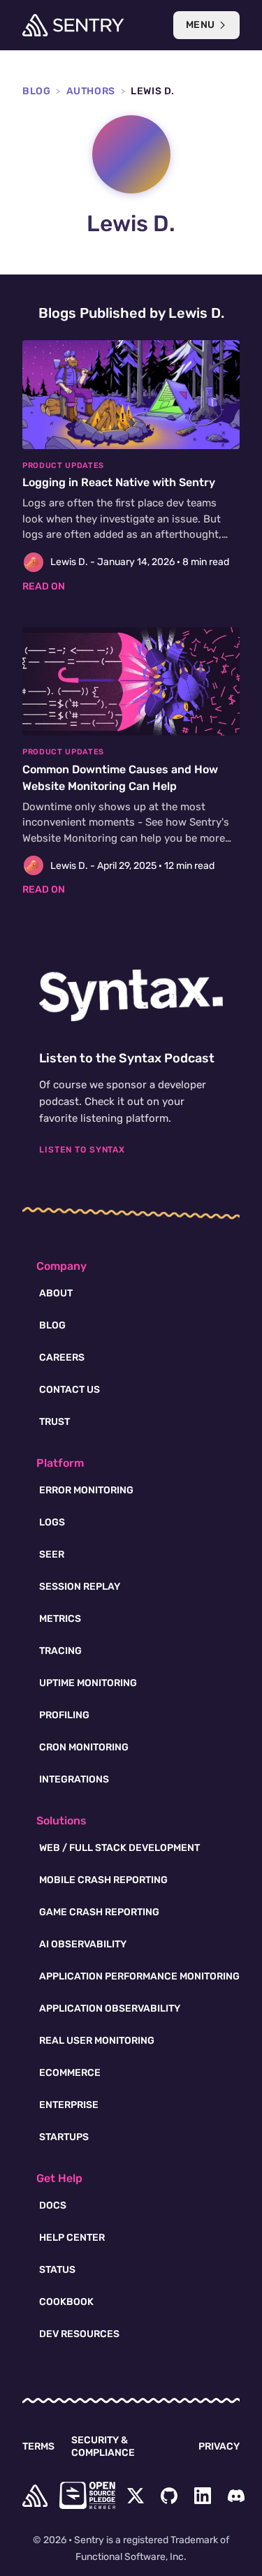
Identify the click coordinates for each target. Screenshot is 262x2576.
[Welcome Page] (73, 25)
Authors (91, 91)
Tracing (60, 1651)
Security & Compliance (103, 2446)
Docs (53, 2205)
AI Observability (83, 1944)
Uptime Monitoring (88, 1683)
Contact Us (70, 1390)
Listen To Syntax (82, 1150)
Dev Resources (79, 2334)
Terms (38, 2446)
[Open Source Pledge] (87, 2495)
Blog (36, 91)
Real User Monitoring (97, 2041)
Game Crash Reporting (99, 1912)
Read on (44, 586)
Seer (52, 1554)
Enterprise (69, 2105)
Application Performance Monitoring (139, 1976)
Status (57, 2270)
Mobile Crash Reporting (103, 1880)
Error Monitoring (86, 1490)
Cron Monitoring (84, 1747)
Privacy (219, 2446)
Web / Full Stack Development (119, 1848)
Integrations (74, 1779)
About (56, 1293)
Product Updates (63, 466)
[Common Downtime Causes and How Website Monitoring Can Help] (131, 762)
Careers (62, 1357)
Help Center (72, 2238)
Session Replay (80, 1587)
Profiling (64, 1715)
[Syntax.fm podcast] (131, 995)
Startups (64, 2137)
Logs (52, 1522)
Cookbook (66, 2302)
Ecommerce (70, 2073)
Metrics (60, 1619)
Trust (54, 1422)
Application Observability (110, 2008)
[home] (35, 2496)
